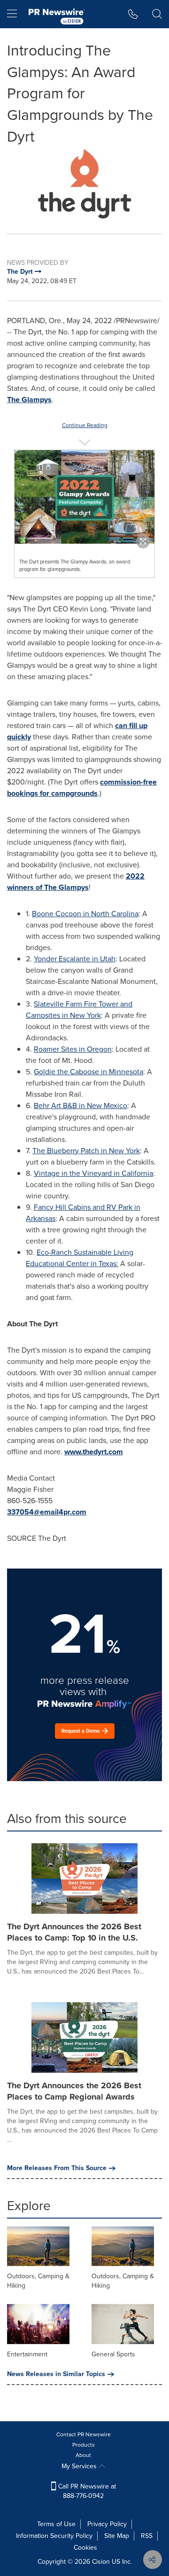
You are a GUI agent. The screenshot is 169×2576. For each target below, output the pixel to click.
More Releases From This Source (57, 2168)
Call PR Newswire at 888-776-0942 (86, 2491)
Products (84, 2445)
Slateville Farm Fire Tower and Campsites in (79, 1010)
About (83, 2455)
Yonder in (75, 959)
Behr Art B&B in (81, 1106)
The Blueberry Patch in (86, 1151)
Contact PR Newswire (84, 2434)
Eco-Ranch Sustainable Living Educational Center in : (80, 1258)
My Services (80, 2466)
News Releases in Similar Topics (56, 2374)
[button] (84, 184)
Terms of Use (56, 2524)
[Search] (157, 14)
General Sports (113, 2354)
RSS (147, 2536)
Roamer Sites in (73, 1049)
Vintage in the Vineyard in (93, 1173)
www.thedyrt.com (94, 1452)
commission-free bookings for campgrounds (82, 788)
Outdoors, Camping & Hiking (38, 2281)
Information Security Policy (54, 2536)
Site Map (117, 2536)
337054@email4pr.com (47, 1512)
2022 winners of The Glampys (76, 882)
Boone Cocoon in (85, 914)
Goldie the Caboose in (88, 1072)
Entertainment (27, 2354)
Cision (101, 2562)
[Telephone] (133, 14)
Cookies (85, 2548)
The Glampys (29, 400)
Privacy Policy (107, 2524)
